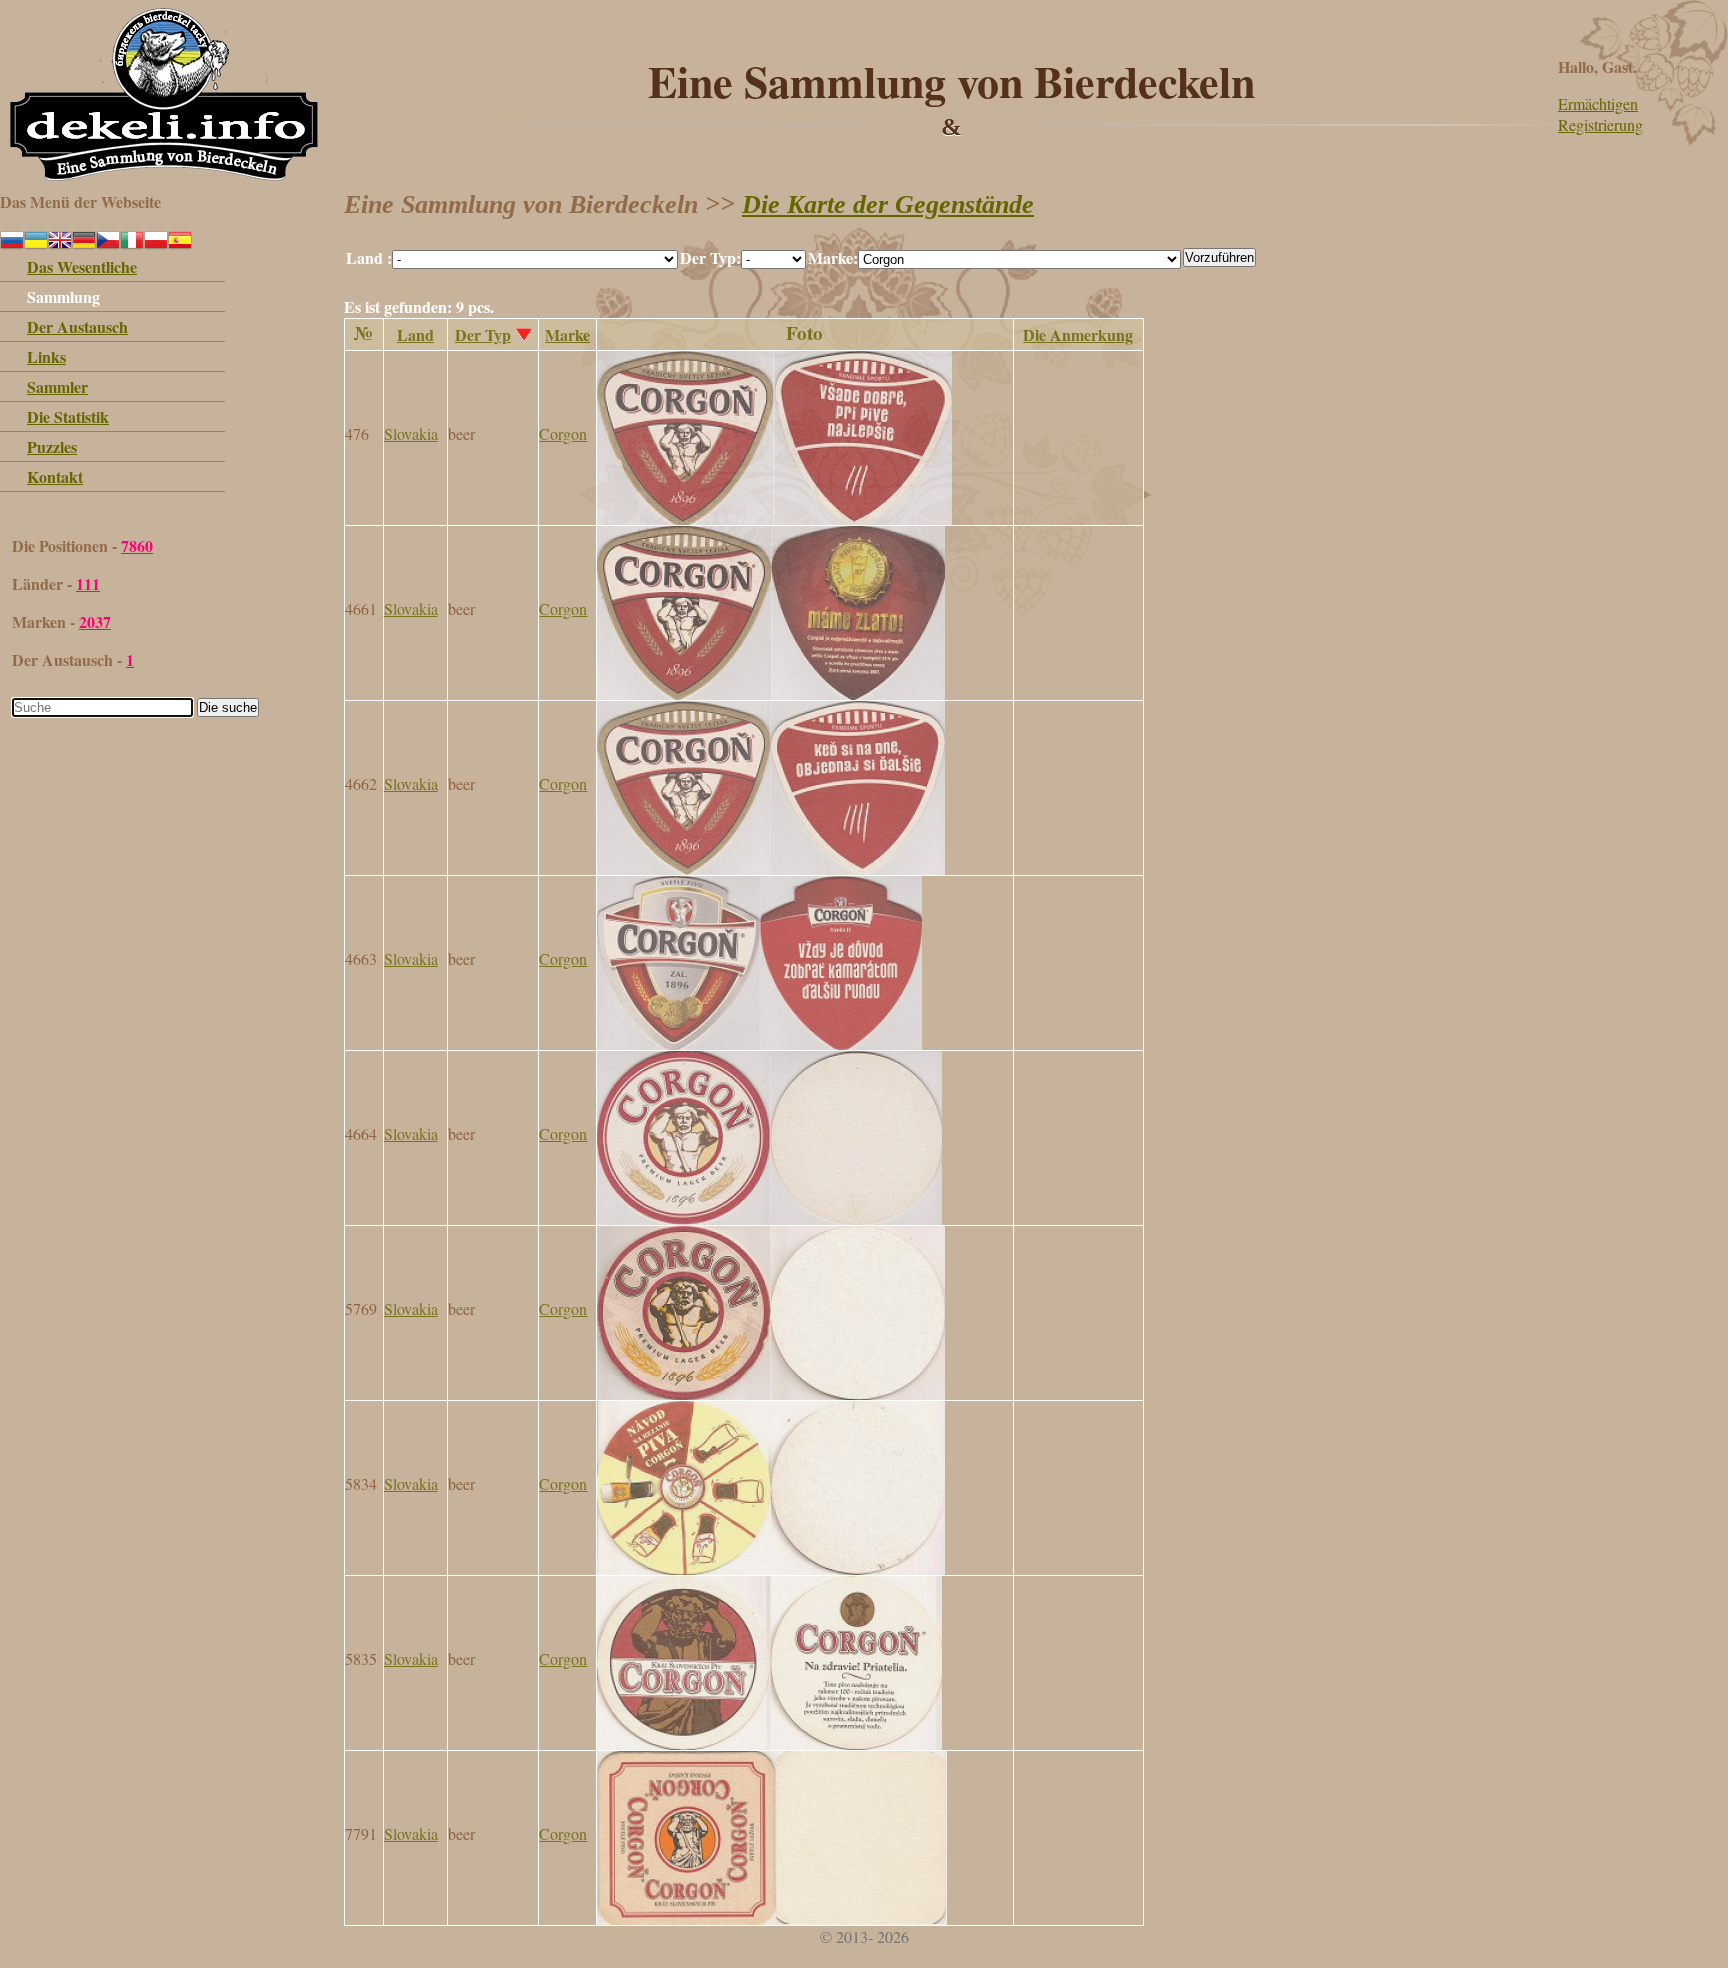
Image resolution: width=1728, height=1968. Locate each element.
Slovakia (411, 433)
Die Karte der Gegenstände (888, 204)
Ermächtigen (1598, 103)
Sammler (57, 386)
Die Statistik (68, 416)
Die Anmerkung (1078, 334)
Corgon (563, 433)
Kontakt (55, 476)
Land (415, 334)
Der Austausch (77, 326)
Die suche (228, 707)
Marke (567, 334)
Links (46, 356)
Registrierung (1600, 124)
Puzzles (52, 446)
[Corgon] (774, 518)
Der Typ (483, 334)
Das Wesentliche (82, 266)
